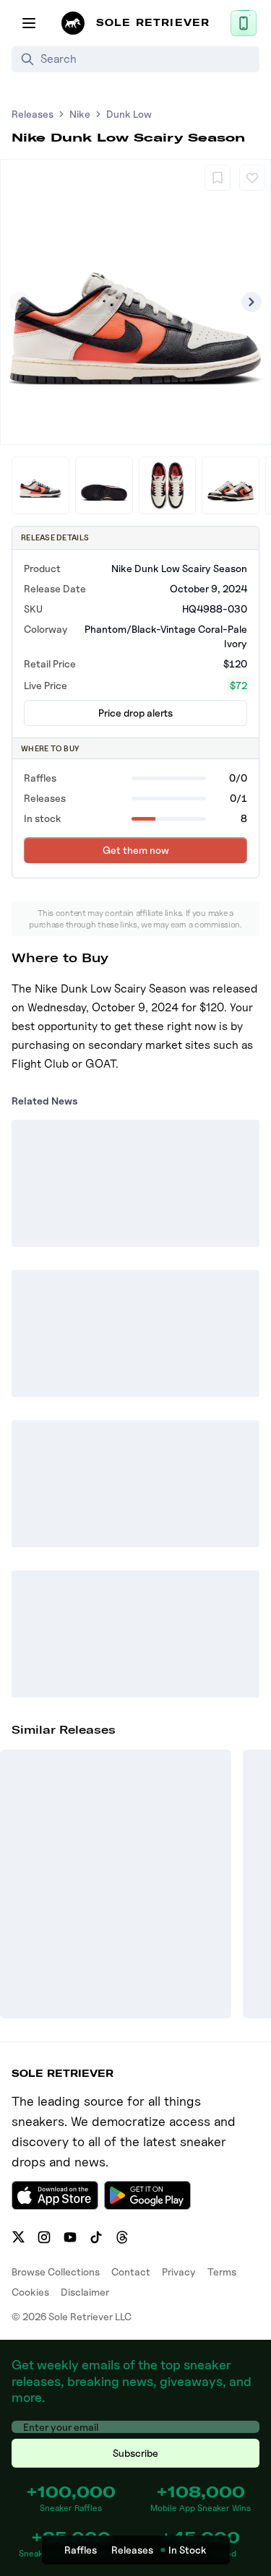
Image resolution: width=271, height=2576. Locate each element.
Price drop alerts (135, 713)
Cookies (30, 2292)
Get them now (136, 850)
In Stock (188, 2550)
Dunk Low (129, 114)
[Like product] (252, 178)
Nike (80, 114)
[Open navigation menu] (29, 23)
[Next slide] (251, 302)
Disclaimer (85, 2292)
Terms (222, 2272)
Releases (33, 114)
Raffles (81, 2550)
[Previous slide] (20, 302)
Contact (131, 2272)
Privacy (179, 2272)
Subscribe (135, 2453)
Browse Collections (56, 2272)
